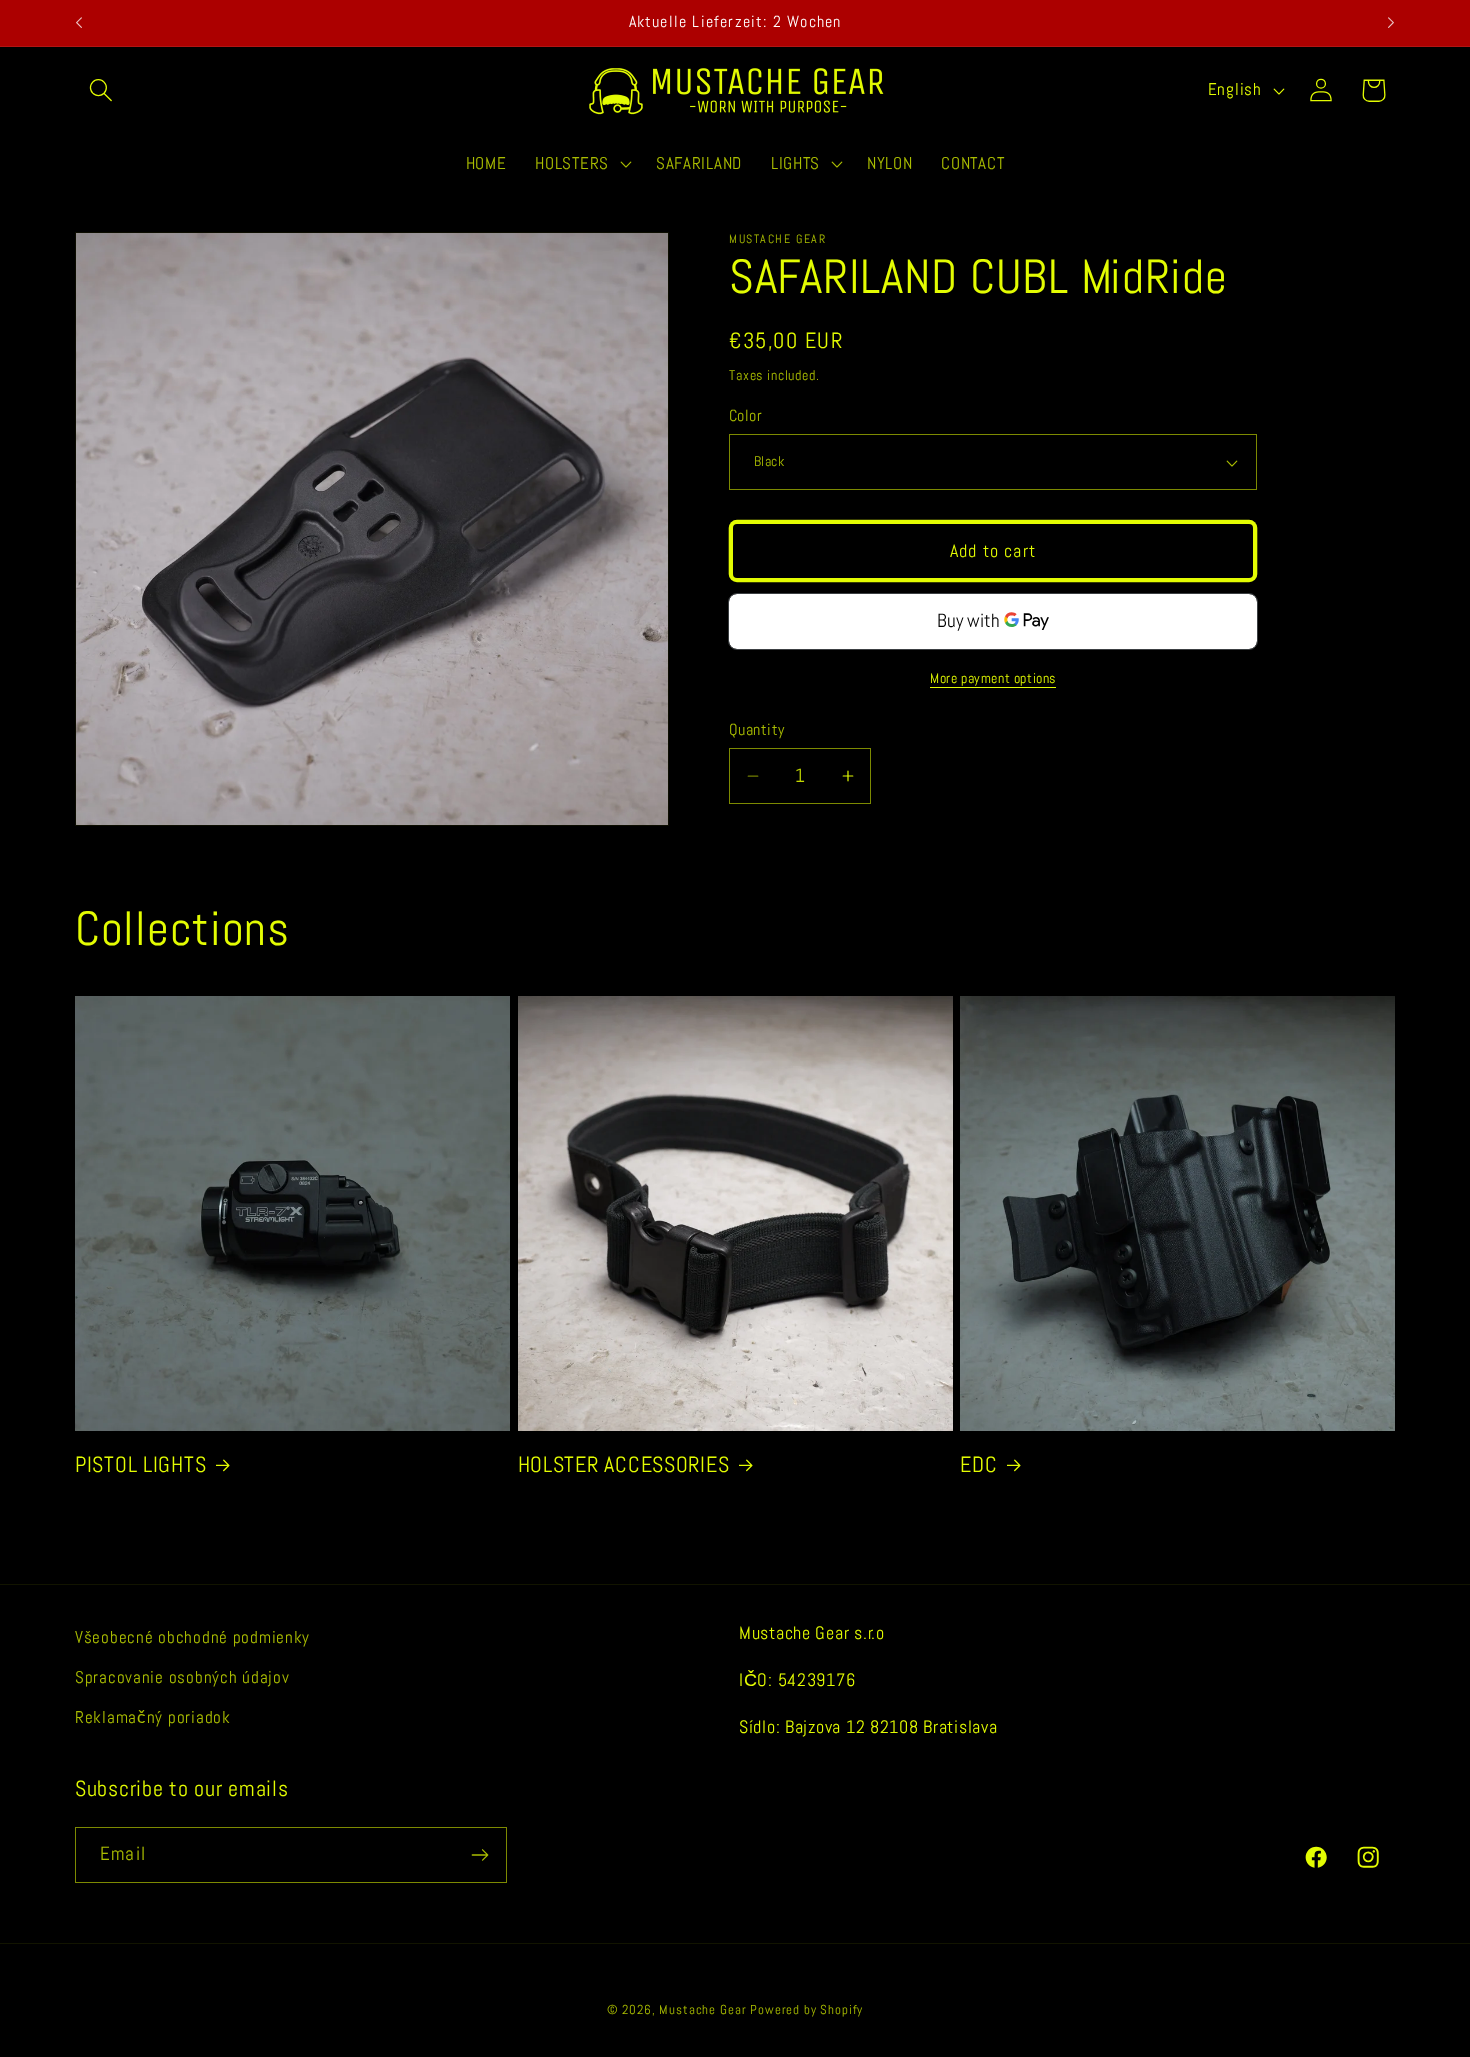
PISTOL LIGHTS (140, 1464)
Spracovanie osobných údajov (182, 1677)
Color (745, 416)
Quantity (757, 730)
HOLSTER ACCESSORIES (624, 1464)
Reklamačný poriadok (153, 1717)
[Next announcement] (1391, 23)
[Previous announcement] (79, 23)
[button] (101, 90)
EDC (978, 1464)
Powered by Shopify (806, 2009)
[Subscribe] (479, 1855)
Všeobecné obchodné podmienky (192, 1637)
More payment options (993, 678)
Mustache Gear (702, 2009)
